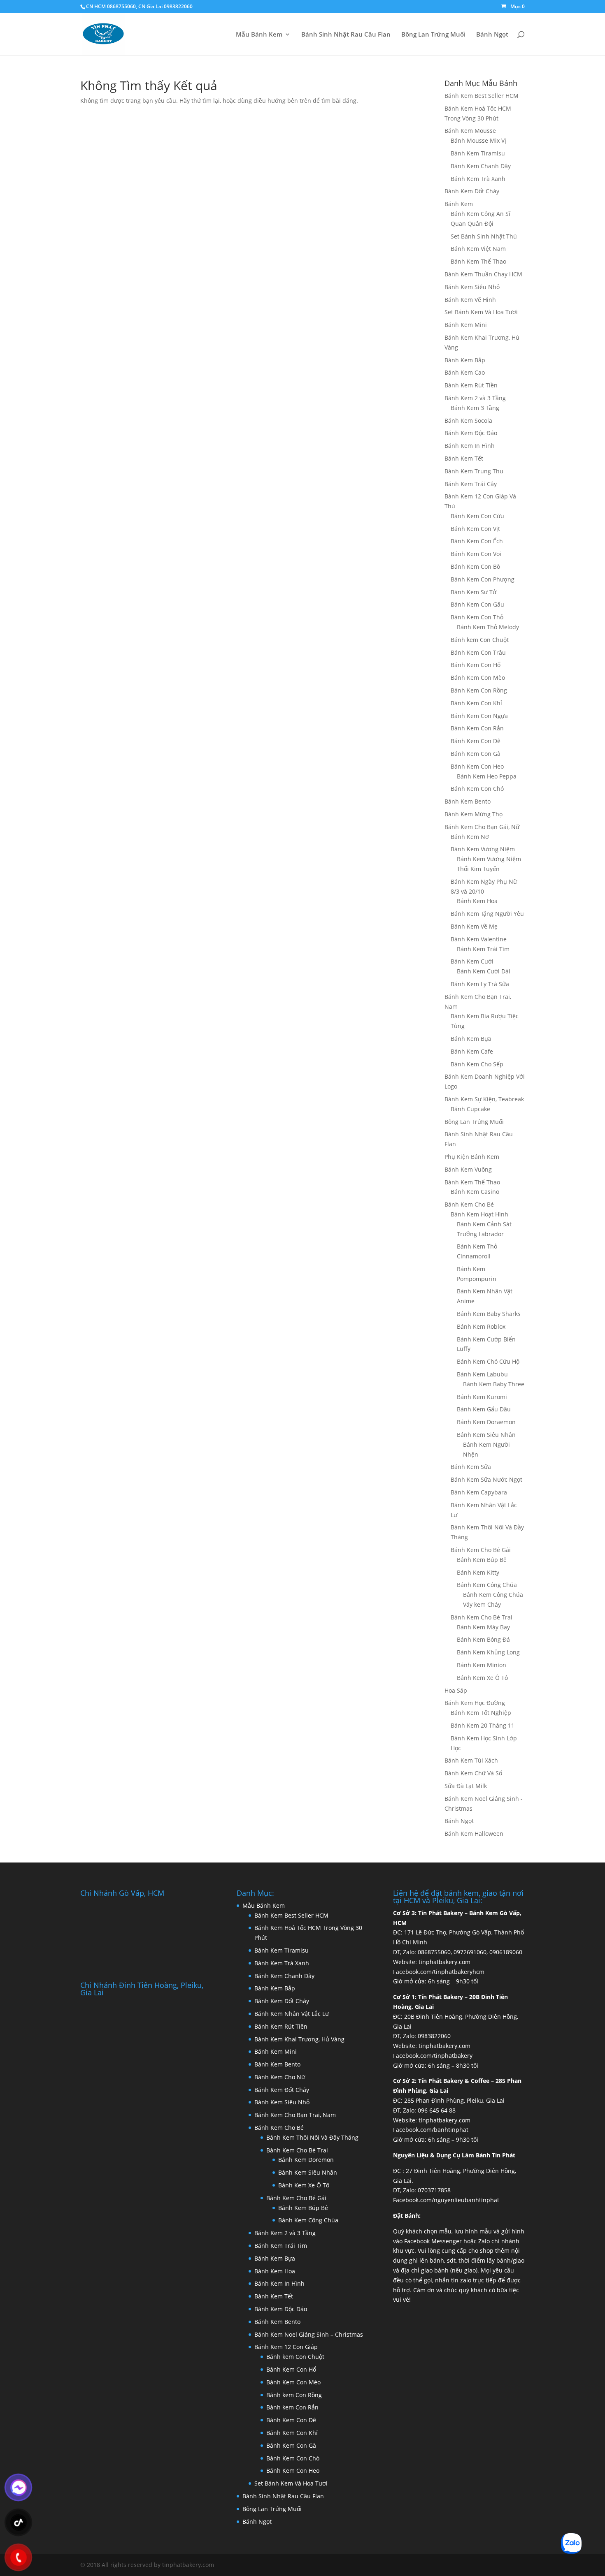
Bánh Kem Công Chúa (487, 1585)
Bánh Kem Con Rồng (479, 690)
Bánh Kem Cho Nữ (280, 2077)
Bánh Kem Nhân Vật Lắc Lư (292, 2014)
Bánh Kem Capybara (479, 1492)
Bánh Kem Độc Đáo (471, 433)
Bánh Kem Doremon (306, 2160)
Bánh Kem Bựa (471, 1039)
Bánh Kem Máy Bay (483, 1627)
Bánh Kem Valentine (479, 939)
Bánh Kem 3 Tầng (475, 408)
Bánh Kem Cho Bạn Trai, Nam (295, 2115)
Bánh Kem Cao (465, 372)
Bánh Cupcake (470, 1109)
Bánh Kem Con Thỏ (477, 617)
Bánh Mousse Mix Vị (478, 140)
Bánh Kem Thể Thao (478, 261)
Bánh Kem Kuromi (482, 1397)
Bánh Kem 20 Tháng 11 (483, 1725)
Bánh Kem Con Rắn (477, 728)
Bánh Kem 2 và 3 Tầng (475, 398)
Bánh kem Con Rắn (292, 2407)
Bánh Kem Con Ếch (477, 541)
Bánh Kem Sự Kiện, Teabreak (484, 1099)
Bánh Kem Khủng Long (488, 1652)
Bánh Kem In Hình (470, 446)
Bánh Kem (459, 204)
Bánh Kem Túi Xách (471, 1760)
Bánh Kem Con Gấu (477, 604)
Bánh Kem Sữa (471, 1467)
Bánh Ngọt (492, 35)
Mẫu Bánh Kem (259, 35)
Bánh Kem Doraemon (486, 1422)
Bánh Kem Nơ (470, 837)
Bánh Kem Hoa (477, 901)
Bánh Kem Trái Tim (483, 949)
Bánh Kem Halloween (474, 1834)
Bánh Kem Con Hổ (476, 665)
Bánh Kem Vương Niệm (483, 849)
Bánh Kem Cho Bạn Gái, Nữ (482, 827)
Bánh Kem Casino (475, 1192)
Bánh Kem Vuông (468, 1169)
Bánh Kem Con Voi (476, 554)
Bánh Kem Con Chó (477, 789)
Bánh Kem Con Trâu (478, 652)
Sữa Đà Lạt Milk (466, 1786)
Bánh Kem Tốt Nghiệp (481, 1713)
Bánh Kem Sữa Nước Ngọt (486, 1479)
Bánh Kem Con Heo (477, 766)
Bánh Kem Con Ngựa (479, 716)
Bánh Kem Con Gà (476, 754)
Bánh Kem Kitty (478, 1572)
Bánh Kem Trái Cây (471, 484)
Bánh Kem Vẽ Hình (470, 300)
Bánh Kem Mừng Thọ (474, 814)
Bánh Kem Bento (468, 801)
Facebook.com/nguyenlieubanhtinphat (446, 2200)
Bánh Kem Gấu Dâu (484, 1409)
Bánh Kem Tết (464, 458)
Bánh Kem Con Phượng (483, 579)
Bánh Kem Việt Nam (478, 249)
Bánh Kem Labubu (482, 1374)
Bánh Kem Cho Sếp (477, 1064)
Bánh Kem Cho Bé (469, 1204)
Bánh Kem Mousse (470, 131)
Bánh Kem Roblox (481, 1326)
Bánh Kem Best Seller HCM (482, 96)
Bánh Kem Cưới (472, 961)
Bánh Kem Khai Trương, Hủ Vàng (299, 2039)
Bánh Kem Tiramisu (478, 153)
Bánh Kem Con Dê (476, 741)
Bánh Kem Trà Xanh (478, 179)
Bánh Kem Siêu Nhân (486, 1435)
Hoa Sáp (456, 1690)
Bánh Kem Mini (466, 325)
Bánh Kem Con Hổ (291, 2369)
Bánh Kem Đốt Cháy (472, 191)
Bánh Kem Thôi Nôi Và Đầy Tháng (312, 2137)
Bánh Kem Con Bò (475, 566)
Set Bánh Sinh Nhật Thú (484, 236)
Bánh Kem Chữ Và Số (473, 1773)
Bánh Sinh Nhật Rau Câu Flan (346, 35)
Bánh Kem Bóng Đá (483, 1639)
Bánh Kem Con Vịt (475, 529)
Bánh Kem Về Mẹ (474, 926)
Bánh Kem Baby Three (494, 1384)
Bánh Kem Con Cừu (477, 516)
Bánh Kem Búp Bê (482, 1560)
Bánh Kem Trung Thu (474, 471)
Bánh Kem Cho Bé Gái (481, 1550)
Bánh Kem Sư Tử (474, 592)
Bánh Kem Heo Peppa (487, 776)
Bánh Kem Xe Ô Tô (482, 1678)
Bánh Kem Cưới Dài (484, 971)
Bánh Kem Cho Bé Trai (482, 1617)
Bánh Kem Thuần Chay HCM (483, 274)
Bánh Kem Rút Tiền (471, 385)
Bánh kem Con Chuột (480, 640)
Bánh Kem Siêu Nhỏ (472, 287)
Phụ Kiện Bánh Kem (472, 1157)
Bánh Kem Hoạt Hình (479, 1214)
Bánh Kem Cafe (472, 1051)
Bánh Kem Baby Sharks (489, 1314)
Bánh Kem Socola (468, 420)
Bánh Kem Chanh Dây (481, 166)
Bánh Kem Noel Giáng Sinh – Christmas (309, 2334)
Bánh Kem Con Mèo (478, 678)
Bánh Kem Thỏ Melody (488, 627)
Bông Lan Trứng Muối (433, 35)
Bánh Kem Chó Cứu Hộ (488, 1361)
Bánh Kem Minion (482, 1665)
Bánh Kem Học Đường (475, 1703)
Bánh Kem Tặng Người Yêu (487, 914)
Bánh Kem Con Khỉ (476, 703)
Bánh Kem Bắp (465, 360)
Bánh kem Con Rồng (294, 2395)
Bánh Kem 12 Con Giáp (286, 2347)
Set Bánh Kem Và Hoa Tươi (481, 312)
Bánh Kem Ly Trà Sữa (480, 984)
